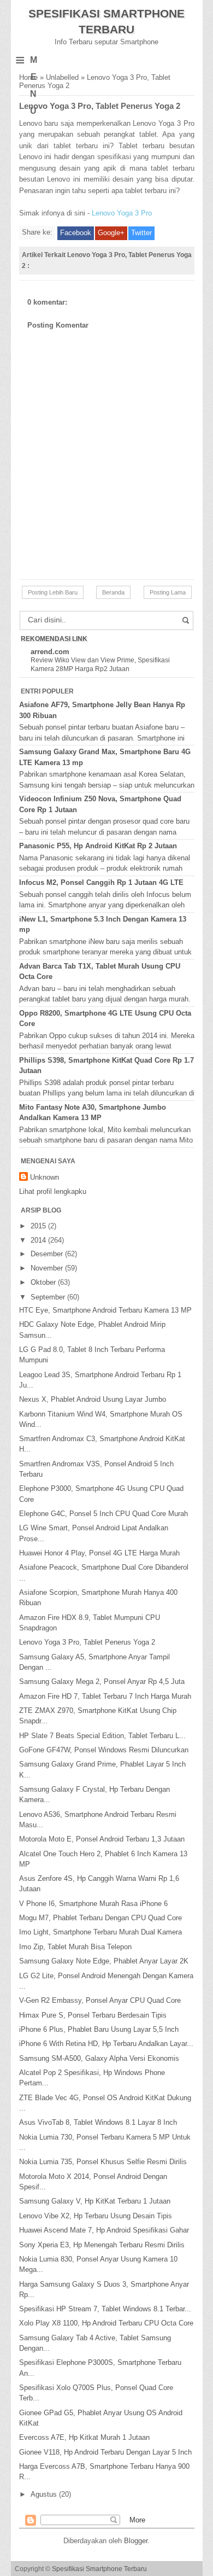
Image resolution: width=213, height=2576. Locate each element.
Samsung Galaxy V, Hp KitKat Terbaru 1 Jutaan (95, 2201)
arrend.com (50, 652)
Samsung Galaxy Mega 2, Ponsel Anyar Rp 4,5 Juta (102, 1682)
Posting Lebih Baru (53, 592)
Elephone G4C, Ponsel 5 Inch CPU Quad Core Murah (103, 1514)
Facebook (76, 233)
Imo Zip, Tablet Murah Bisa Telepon (75, 1947)
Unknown (45, 1177)
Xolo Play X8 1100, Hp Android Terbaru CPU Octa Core (106, 2323)
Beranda (113, 592)
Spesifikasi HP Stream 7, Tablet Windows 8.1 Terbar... (105, 2309)
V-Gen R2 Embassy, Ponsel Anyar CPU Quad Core (100, 2000)
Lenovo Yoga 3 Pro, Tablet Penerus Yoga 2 (87, 1642)
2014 (39, 1240)
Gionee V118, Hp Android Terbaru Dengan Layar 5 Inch (105, 2452)
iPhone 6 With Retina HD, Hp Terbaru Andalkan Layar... (106, 2044)
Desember (48, 1254)
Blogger (136, 2541)
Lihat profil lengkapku (53, 1191)
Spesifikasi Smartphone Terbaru (99, 2569)
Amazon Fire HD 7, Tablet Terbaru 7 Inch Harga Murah (105, 1696)
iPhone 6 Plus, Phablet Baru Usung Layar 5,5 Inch (99, 2029)
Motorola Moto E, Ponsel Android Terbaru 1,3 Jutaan (102, 1839)
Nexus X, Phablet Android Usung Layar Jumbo (93, 1399)
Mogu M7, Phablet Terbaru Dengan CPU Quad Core (100, 1918)
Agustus (45, 2494)
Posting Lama (168, 592)
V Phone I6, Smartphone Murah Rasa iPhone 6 (93, 1904)
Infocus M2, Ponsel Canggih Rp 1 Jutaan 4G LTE (101, 882)
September (49, 1297)
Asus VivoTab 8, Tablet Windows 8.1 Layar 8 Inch (98, 2122)
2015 (39, 1226)
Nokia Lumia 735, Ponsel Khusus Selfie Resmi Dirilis (103, 2162)
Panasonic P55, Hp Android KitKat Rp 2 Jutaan (98, 846)
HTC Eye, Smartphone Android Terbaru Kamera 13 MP (105, 1310)
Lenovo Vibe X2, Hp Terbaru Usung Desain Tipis (96, 2216)
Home (28, 77)
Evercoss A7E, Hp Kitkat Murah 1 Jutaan (84, 2437)
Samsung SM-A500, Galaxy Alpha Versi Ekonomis (99, 2058)
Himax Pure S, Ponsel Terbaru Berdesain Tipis (93, 2015)
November (48, 1268)
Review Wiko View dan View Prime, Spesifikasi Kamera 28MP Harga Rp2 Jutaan (100, 665)
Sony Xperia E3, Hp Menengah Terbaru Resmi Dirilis (102, 2245)
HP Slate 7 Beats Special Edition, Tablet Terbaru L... (102, 1736)
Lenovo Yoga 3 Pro (122, 213)
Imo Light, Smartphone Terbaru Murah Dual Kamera (100, 1932)
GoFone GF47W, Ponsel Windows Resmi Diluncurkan (104, 1750)
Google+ (111, 233)
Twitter (141, 233)
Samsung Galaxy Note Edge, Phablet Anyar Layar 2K (104, 1961)
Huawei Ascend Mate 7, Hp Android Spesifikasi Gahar (104, 2230)
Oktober (44, 1282)
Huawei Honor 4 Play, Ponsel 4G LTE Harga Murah (99, 1553)
